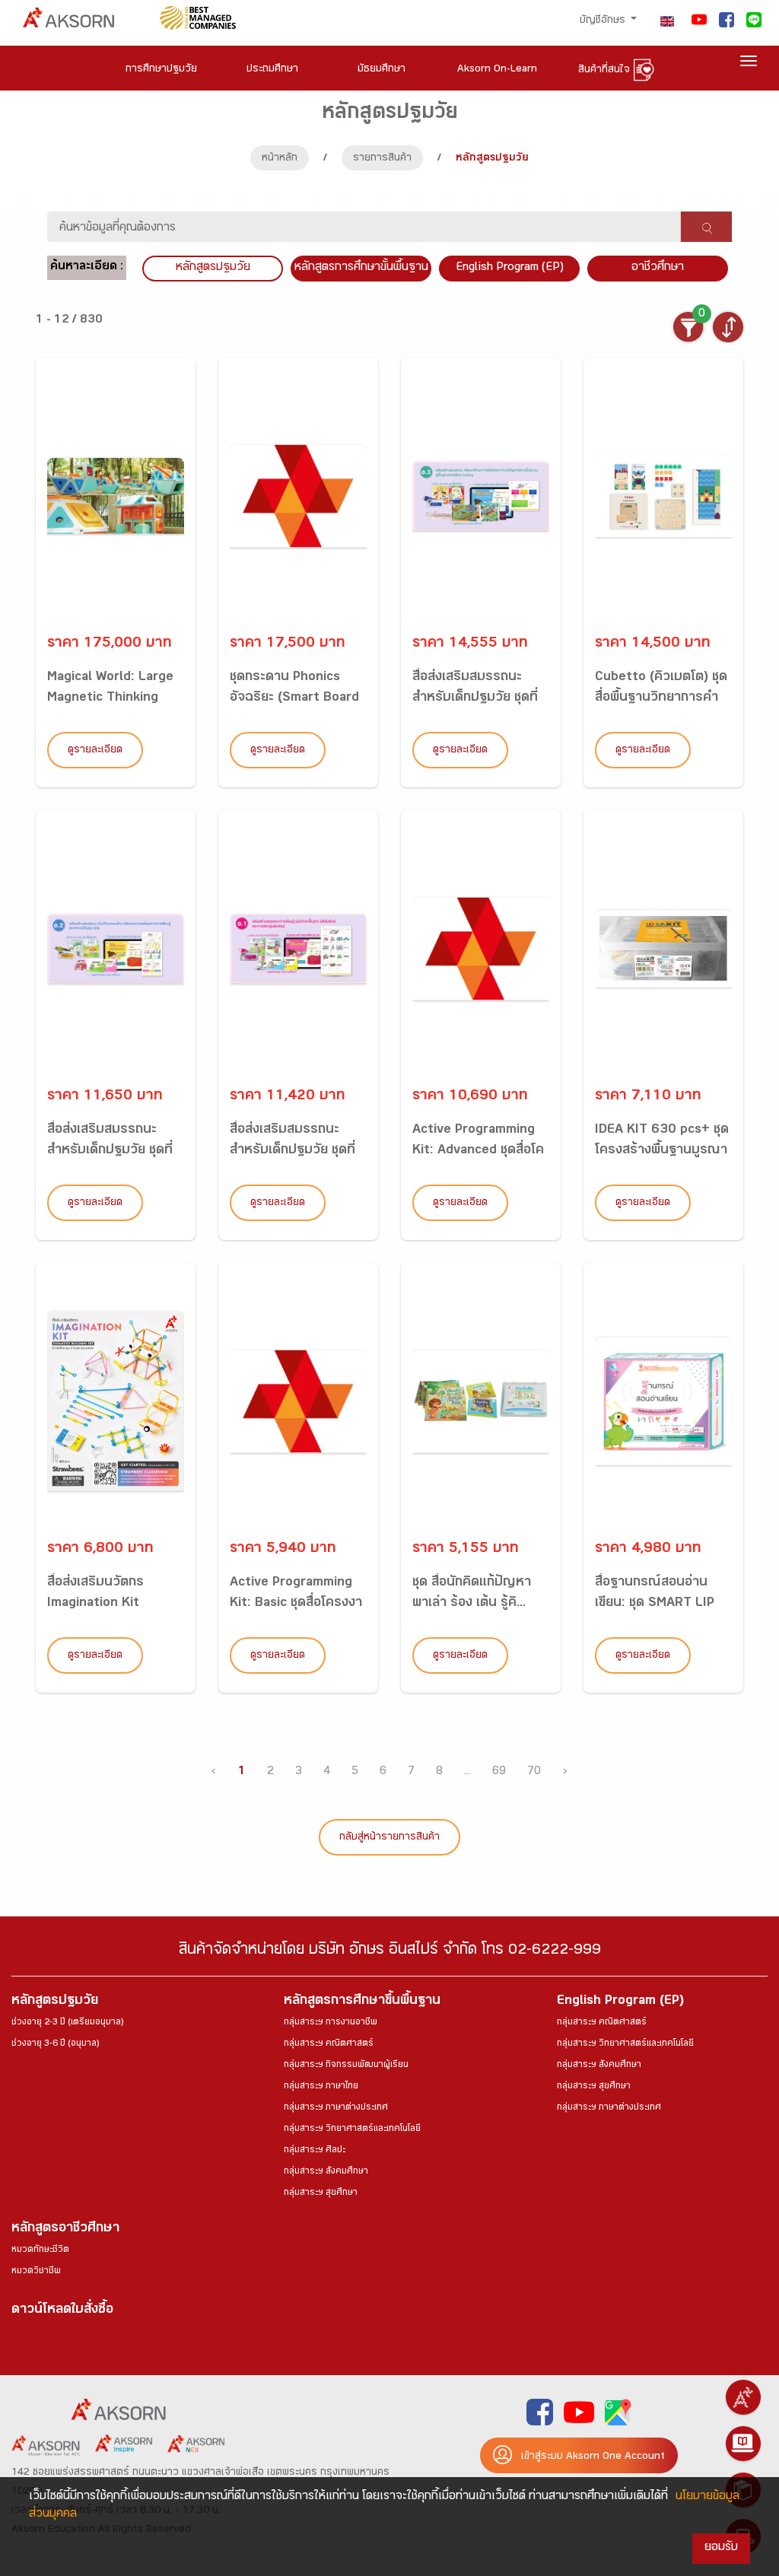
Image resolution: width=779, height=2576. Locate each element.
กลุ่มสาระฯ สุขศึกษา (321, 2193)
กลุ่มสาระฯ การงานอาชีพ (331, 2023)
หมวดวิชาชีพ (36, 2272)
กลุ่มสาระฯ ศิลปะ (315, 2151)
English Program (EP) (510, 268)
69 (499, 1772)
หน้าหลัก (280, 159)
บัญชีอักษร (604, 21)
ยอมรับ (721, 2548)
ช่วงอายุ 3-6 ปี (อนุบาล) (55, 2044)
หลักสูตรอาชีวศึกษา (65, 2229)
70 (534, 1772)
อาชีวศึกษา (658, 268)
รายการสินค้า (382, 159)
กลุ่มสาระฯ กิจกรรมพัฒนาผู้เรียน (346, 2066)
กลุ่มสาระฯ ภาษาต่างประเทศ (336, 2108)
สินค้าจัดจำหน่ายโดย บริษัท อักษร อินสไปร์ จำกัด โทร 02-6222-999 (390, 1952)
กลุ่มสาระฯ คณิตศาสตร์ (329, 2044)
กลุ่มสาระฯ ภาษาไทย (321, 2087)
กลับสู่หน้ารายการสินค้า (389, 1838)
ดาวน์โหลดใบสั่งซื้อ (62, 2311)
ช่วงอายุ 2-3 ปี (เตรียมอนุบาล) (67, 2023)
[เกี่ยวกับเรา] (743, 2397)
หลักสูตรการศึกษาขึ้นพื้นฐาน (362, 2002)
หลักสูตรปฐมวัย (55, 2002)
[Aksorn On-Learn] (743, 2444)
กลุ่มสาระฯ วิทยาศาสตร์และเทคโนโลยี (352, 2129)
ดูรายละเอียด (95, 751)
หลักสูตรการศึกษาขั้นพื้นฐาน (361, 268)
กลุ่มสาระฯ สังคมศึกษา (326, 2172)
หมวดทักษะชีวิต (40, 2250)
